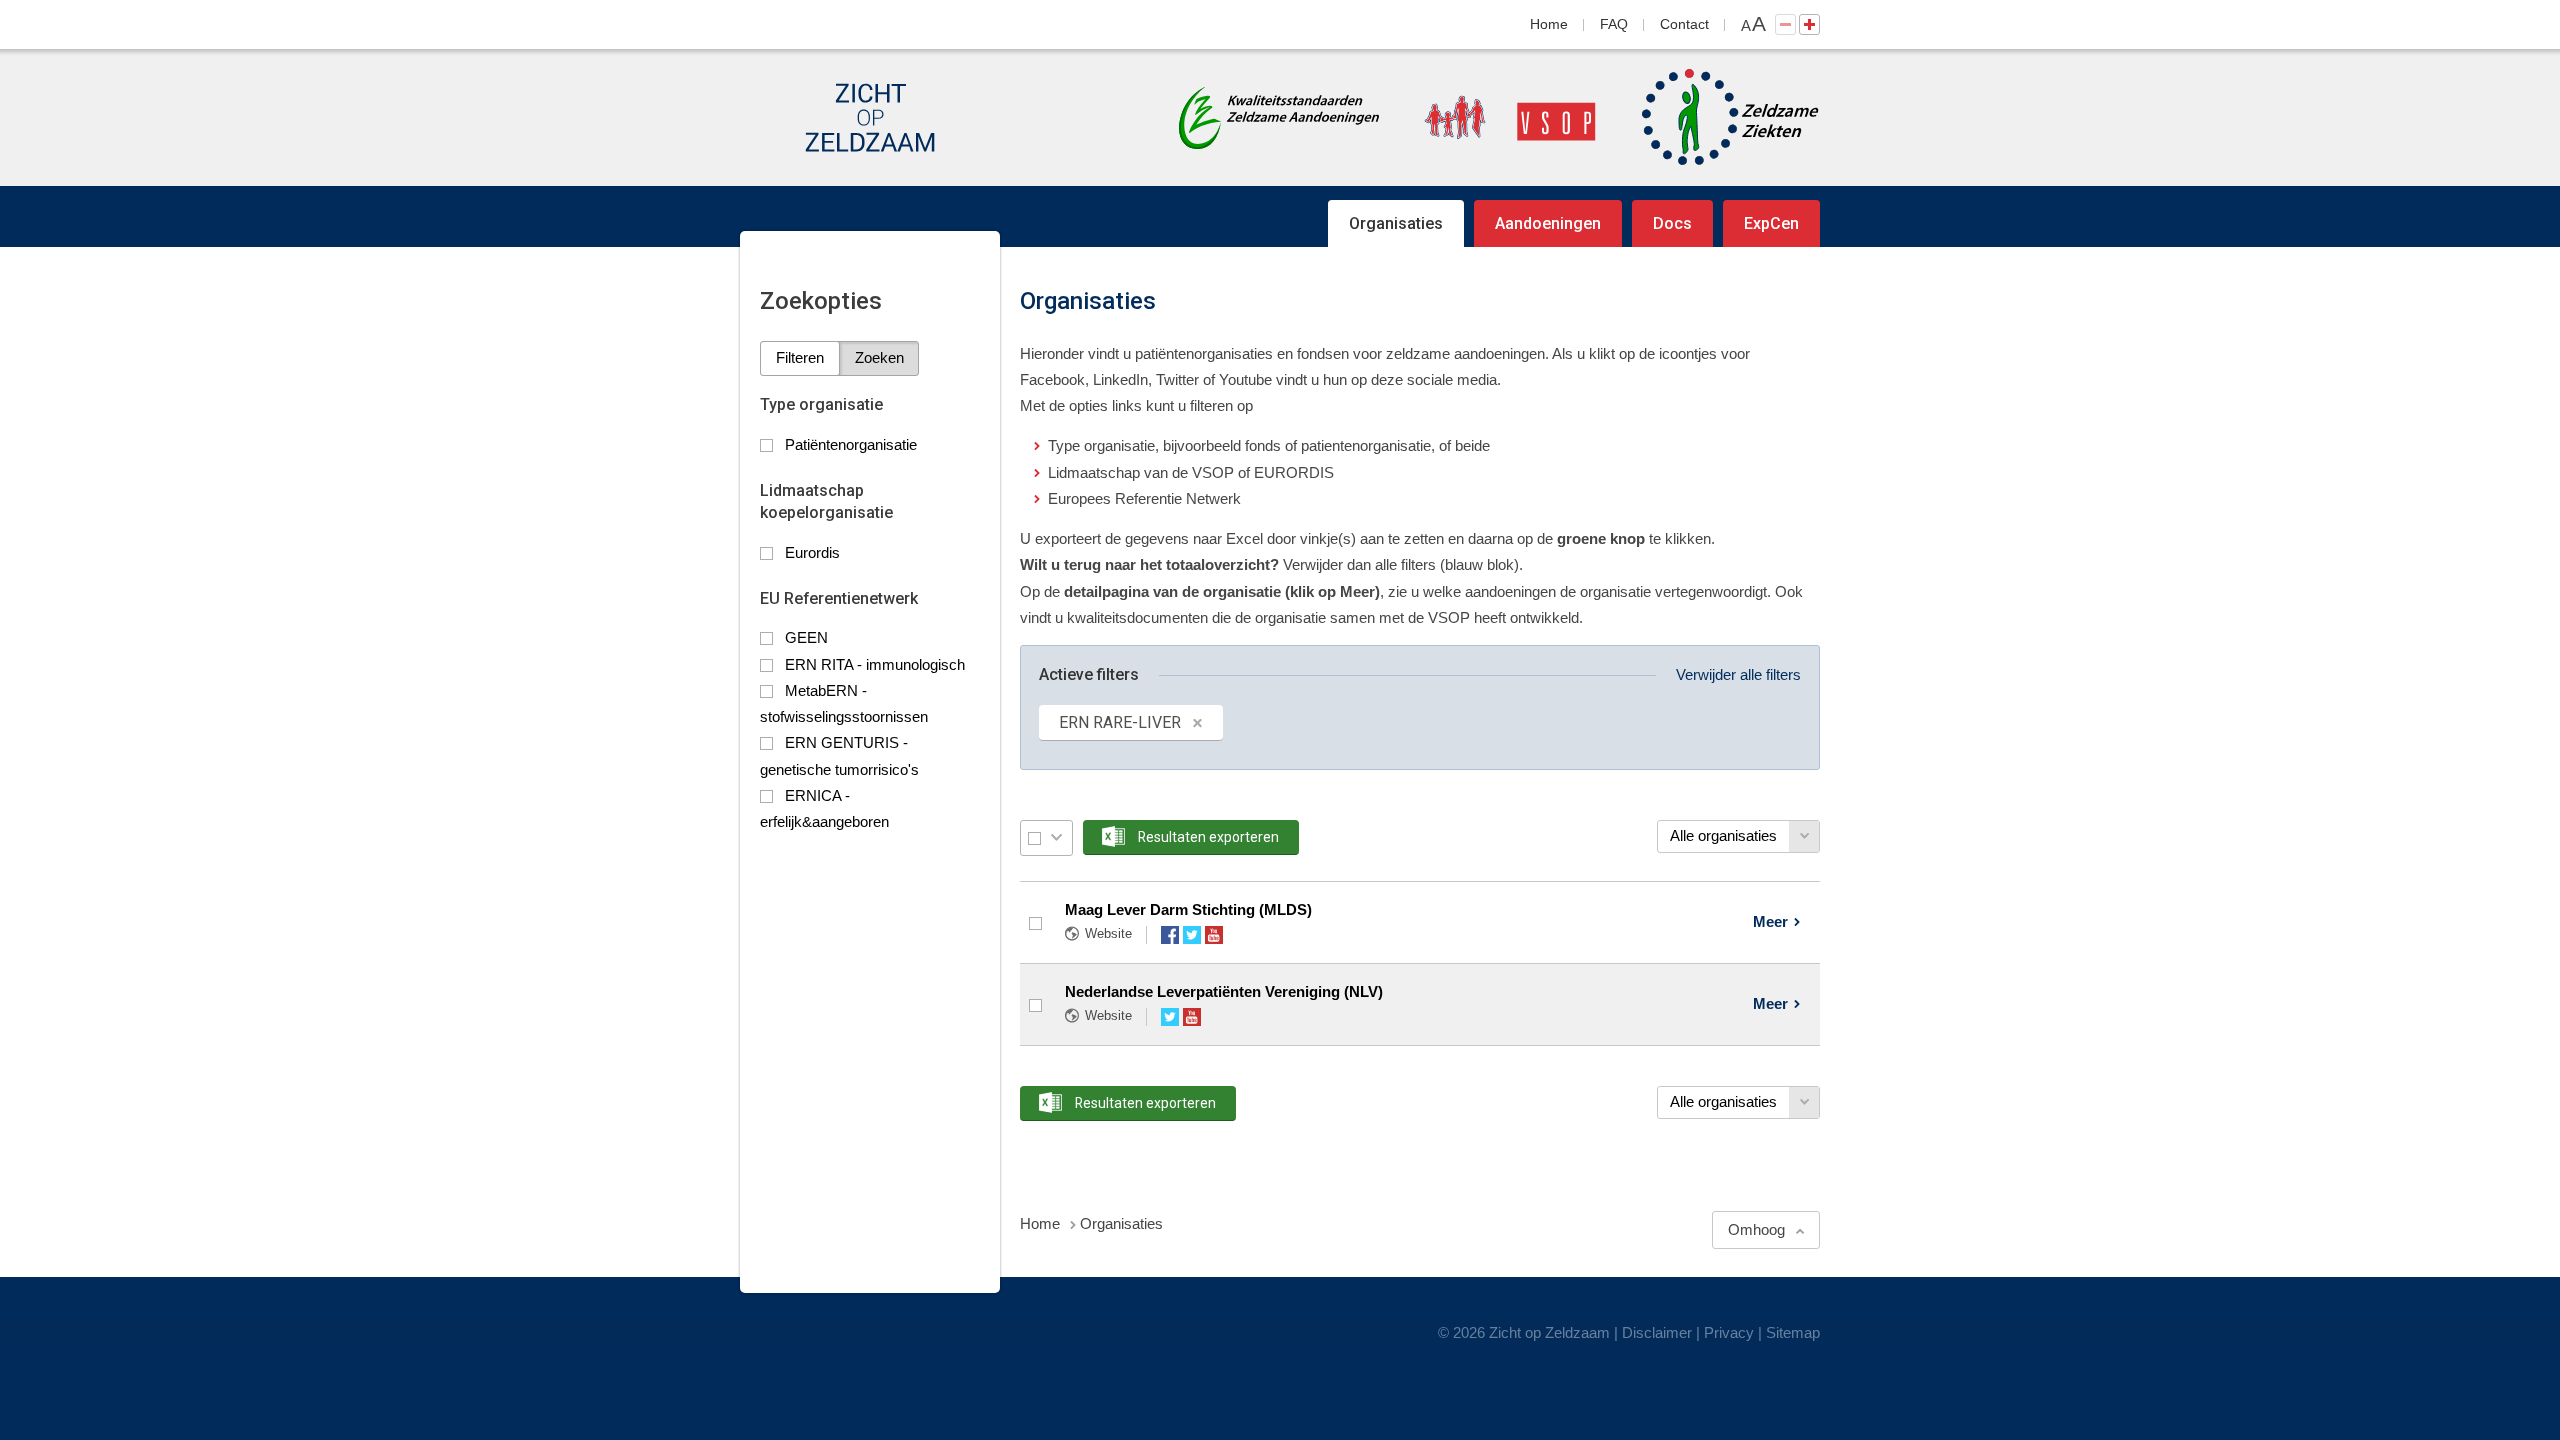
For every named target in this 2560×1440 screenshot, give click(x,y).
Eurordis (812, 552)
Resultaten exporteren (1208, 837)
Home (1549, 24)
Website (1108, 933)
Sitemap (1793, 1332)
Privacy (1729, 1332)
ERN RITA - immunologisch (875, 664)
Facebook (1170, 935)
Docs (1672, 223)
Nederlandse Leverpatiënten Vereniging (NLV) (1224, 991)
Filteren (800, 357)
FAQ (1614, 24)
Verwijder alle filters (1738, 674)
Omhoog (1756, 1229)
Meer (1770, 921)
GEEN (806, 637)
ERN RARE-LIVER (1120, 722)
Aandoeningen (1548, 223)
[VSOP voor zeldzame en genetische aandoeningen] (1490, 117)
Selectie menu (1056, 837)
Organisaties (1396, 223)
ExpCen (1771, 223)
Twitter (1192, 935)
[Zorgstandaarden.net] (1279, 115)
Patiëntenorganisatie (851, 444)
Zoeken (879, 357)
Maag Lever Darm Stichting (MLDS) (1188, 909)
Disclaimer (1657, 1332)
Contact (1684, 24)
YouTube (1214, 935)
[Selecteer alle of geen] (1034, 838)
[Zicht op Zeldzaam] (870, 117)
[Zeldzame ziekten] (1710, 117)
